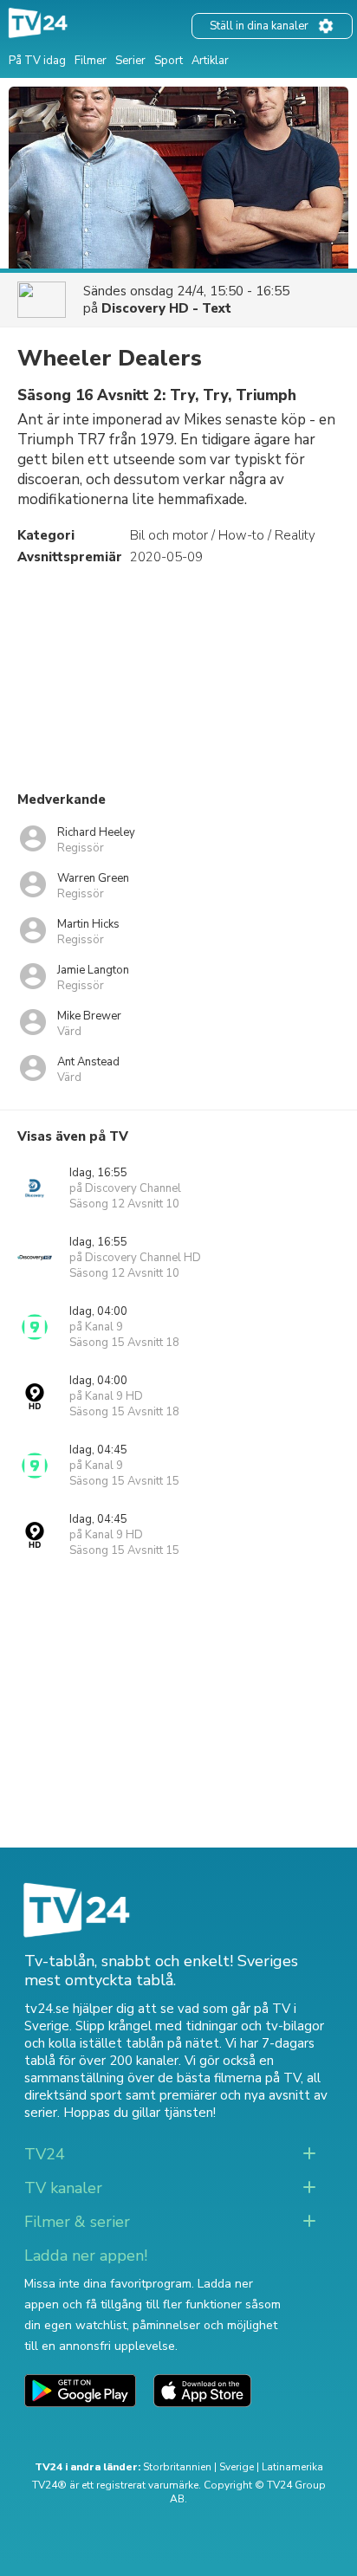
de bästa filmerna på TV (229, 2078)
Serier (130, 61)
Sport (169, 61)
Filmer (91, 61)
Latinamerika (292, 2467)
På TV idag (37, 61)
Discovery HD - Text (166, 308)
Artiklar (210, 61)
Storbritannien (177, 2467)
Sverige (237, 2467)
